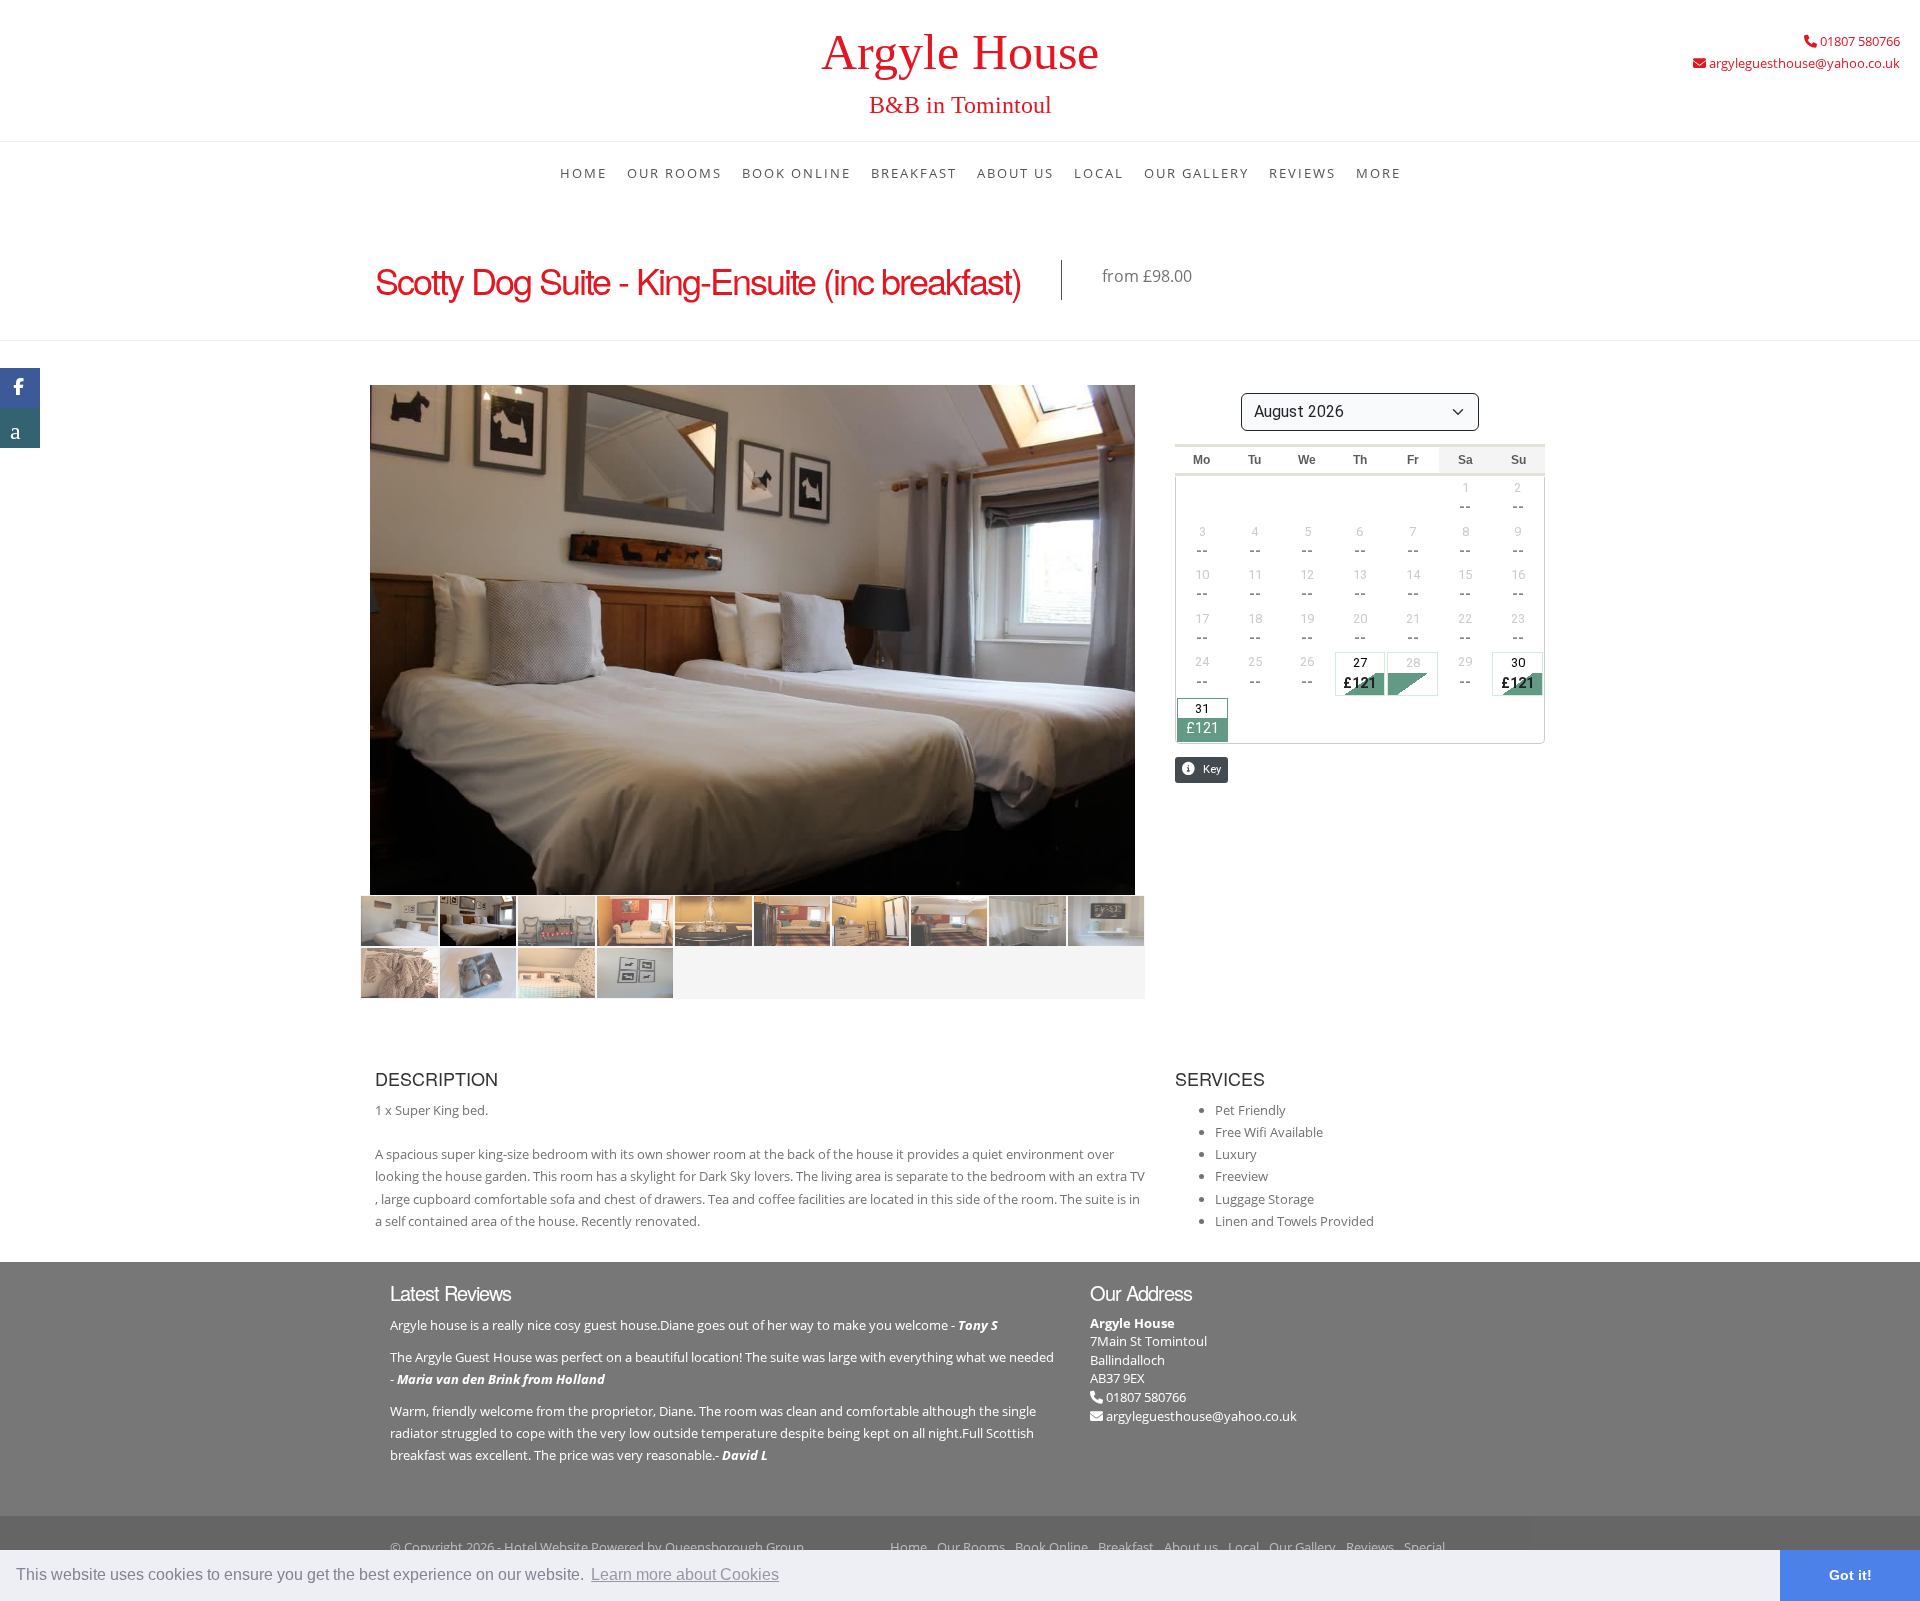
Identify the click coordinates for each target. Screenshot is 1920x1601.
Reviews (1302, 173)
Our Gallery (1196, 173)
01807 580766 (1144, 1397)
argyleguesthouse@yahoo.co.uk (1201, 1416)
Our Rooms (674, 173)
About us (1015, 173)
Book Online (796, 173)
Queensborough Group (734, 1547)
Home (583, 173)
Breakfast (914, 173)
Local (1099, 173)
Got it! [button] (1850, 1575)
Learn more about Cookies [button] (685, 1574)
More (1378, 173)
